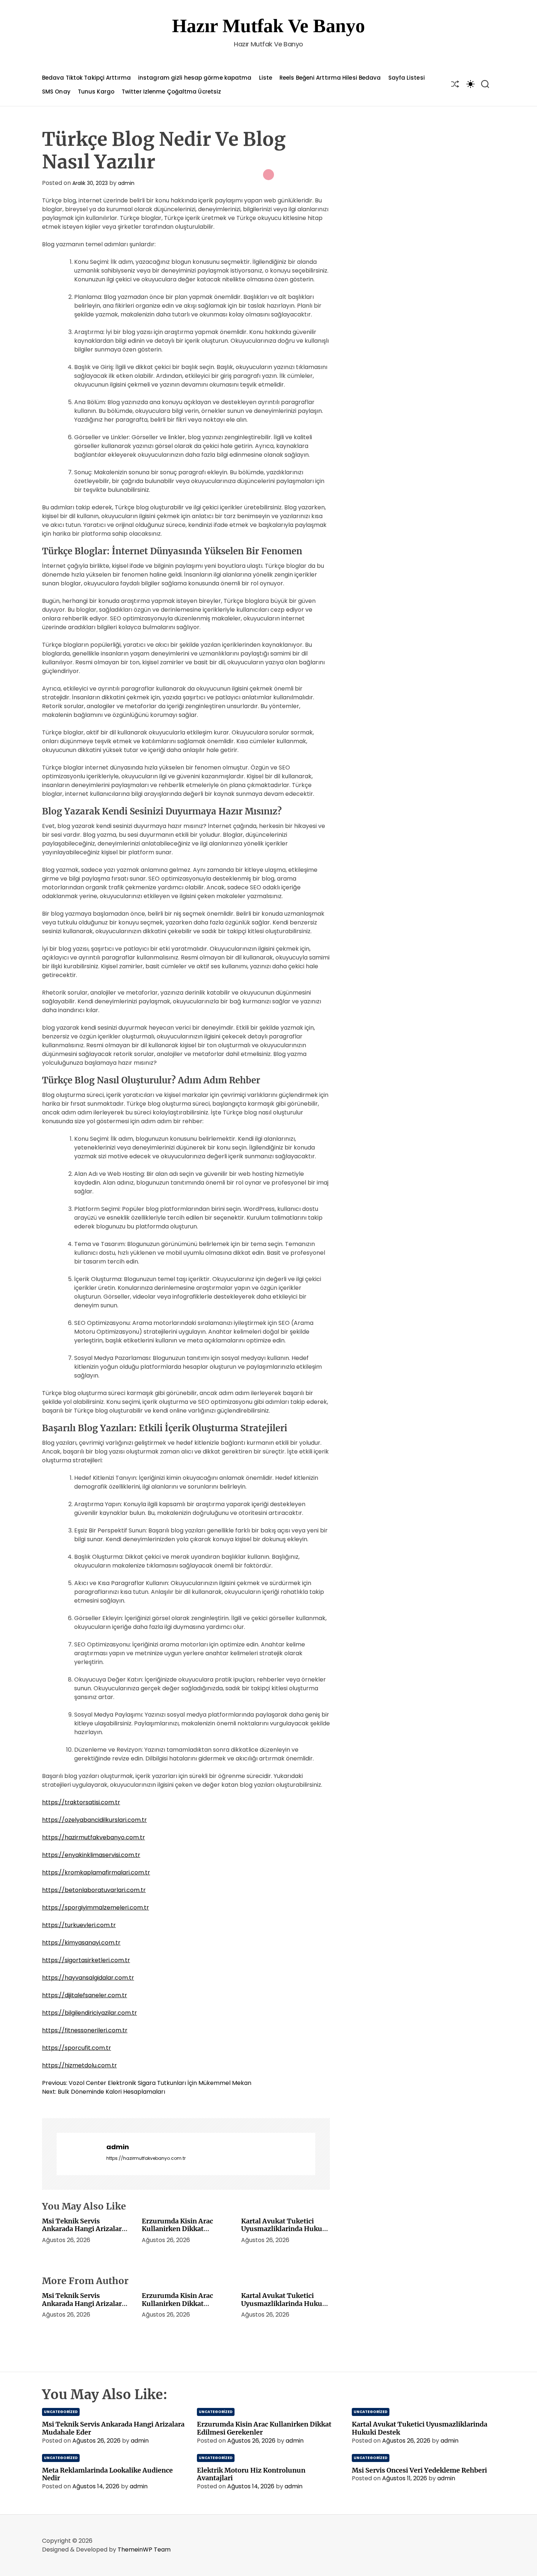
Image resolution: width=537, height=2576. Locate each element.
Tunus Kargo (96, 92)
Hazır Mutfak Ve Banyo (268, 26)
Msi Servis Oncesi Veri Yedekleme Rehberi (419, 2470)
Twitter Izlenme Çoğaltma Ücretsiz (171, 92)
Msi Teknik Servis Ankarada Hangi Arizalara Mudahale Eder (84, 2229)
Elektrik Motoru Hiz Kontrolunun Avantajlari (251, 2474)
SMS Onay (56, 92)
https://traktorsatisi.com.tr (81, 1802)
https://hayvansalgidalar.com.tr (88, 1978)
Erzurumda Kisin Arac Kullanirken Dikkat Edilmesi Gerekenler (177, 2229)
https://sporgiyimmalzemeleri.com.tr (96, 1908)
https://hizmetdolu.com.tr (79, 2065)
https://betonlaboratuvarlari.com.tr (94, 1890)
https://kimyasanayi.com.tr (81, 1943)
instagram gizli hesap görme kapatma (195, 78)
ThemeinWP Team (144, 2550)
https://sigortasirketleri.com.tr (86, 1960)
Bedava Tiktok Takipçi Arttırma (86, 78)
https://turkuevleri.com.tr (79, 1925)
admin (126, 183)
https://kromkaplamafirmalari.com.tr (96, 1872)
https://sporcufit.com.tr (77, 2048)
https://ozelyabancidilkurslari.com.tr (94, 1820)
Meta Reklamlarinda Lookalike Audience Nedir (107, 2474)
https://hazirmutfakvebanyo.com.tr (94, 1837)
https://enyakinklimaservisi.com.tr (91, 1855)
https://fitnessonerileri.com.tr (85, 2030)
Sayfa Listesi (407, 78)
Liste (266, 78)
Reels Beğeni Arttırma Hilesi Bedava (330, 78)
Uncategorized (61, 2412)
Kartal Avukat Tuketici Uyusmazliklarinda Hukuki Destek (285, 2229)
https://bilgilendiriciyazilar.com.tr (89, 2013)
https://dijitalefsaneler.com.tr (85, 1995)
